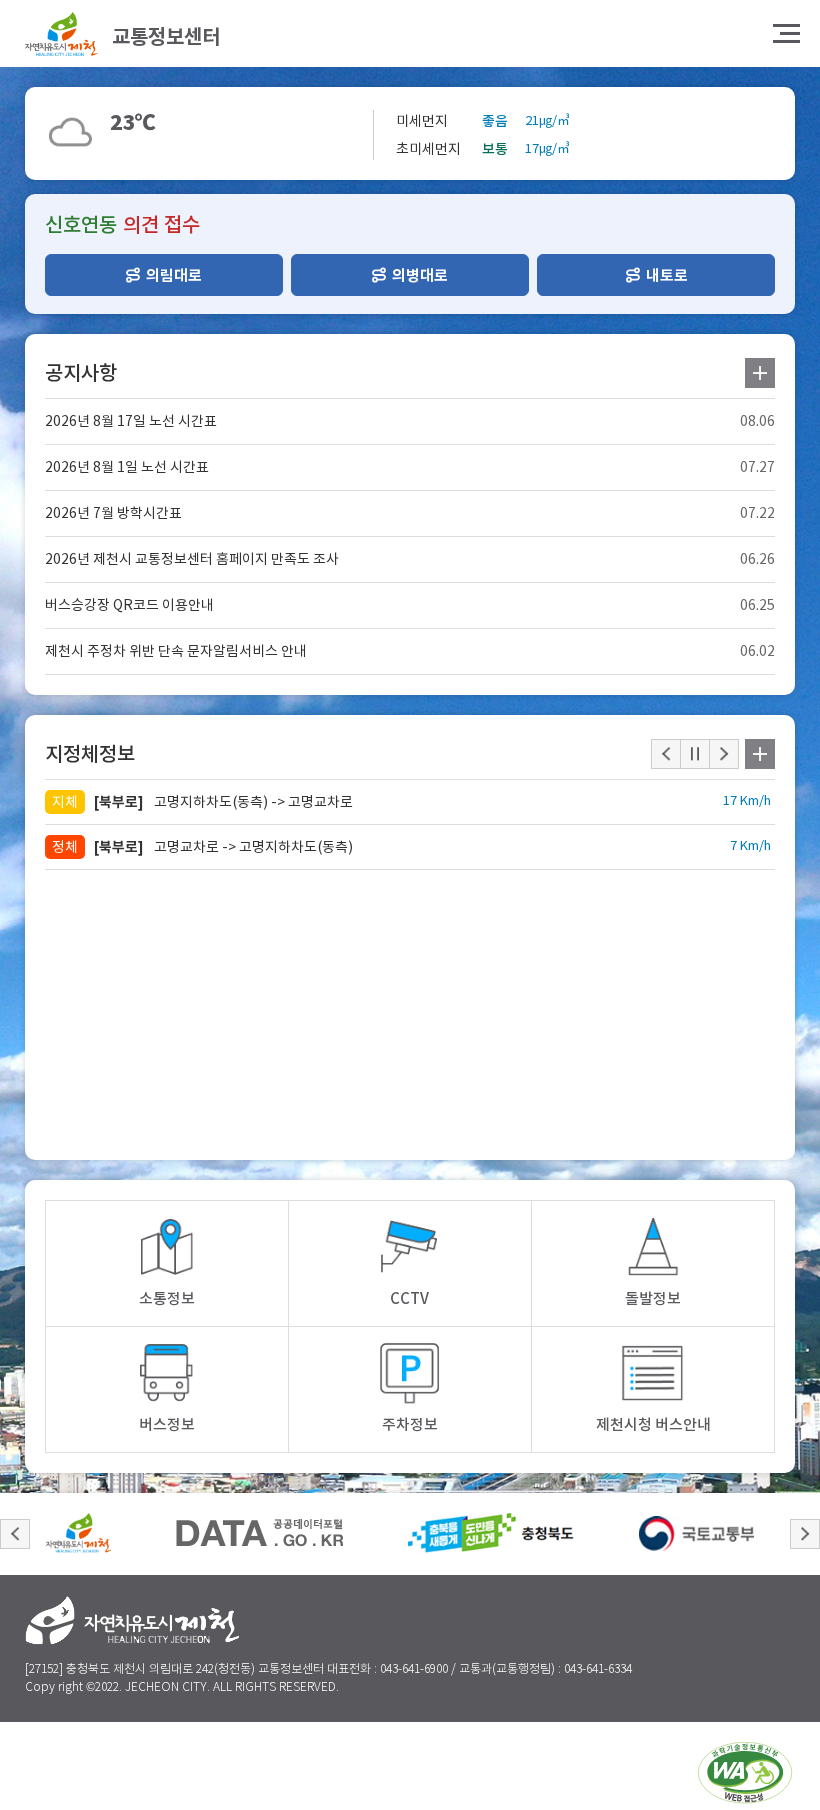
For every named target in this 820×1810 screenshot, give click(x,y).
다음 (724, 754)
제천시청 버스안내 (653, 1424)
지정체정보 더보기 (760, 754)
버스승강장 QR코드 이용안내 (129, 605)
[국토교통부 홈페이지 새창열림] (696, 1533)
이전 (666, 754)
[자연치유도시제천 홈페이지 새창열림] (78, 1533)
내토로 (667, 275)
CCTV (409, 1298)
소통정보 (167, 1298)
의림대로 (174, 275)
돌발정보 (653, 1298)
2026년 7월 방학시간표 (113, 513)
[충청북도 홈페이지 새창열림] (491, 1533)
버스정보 (167, 1424)
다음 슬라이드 (805, 1534)
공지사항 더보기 (760, 373)
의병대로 (420, 275)
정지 (695, 754)
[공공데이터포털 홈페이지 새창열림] (259, 1533)
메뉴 (786, 33)
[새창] (745, 1776)
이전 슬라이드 (15, 1534)
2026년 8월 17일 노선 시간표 (131, 421)
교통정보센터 (166, 37)
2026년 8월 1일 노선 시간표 (127, 467)
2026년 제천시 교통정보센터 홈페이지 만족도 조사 (192, 559)
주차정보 (410, 1424)
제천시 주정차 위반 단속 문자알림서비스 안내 (176, 651)
